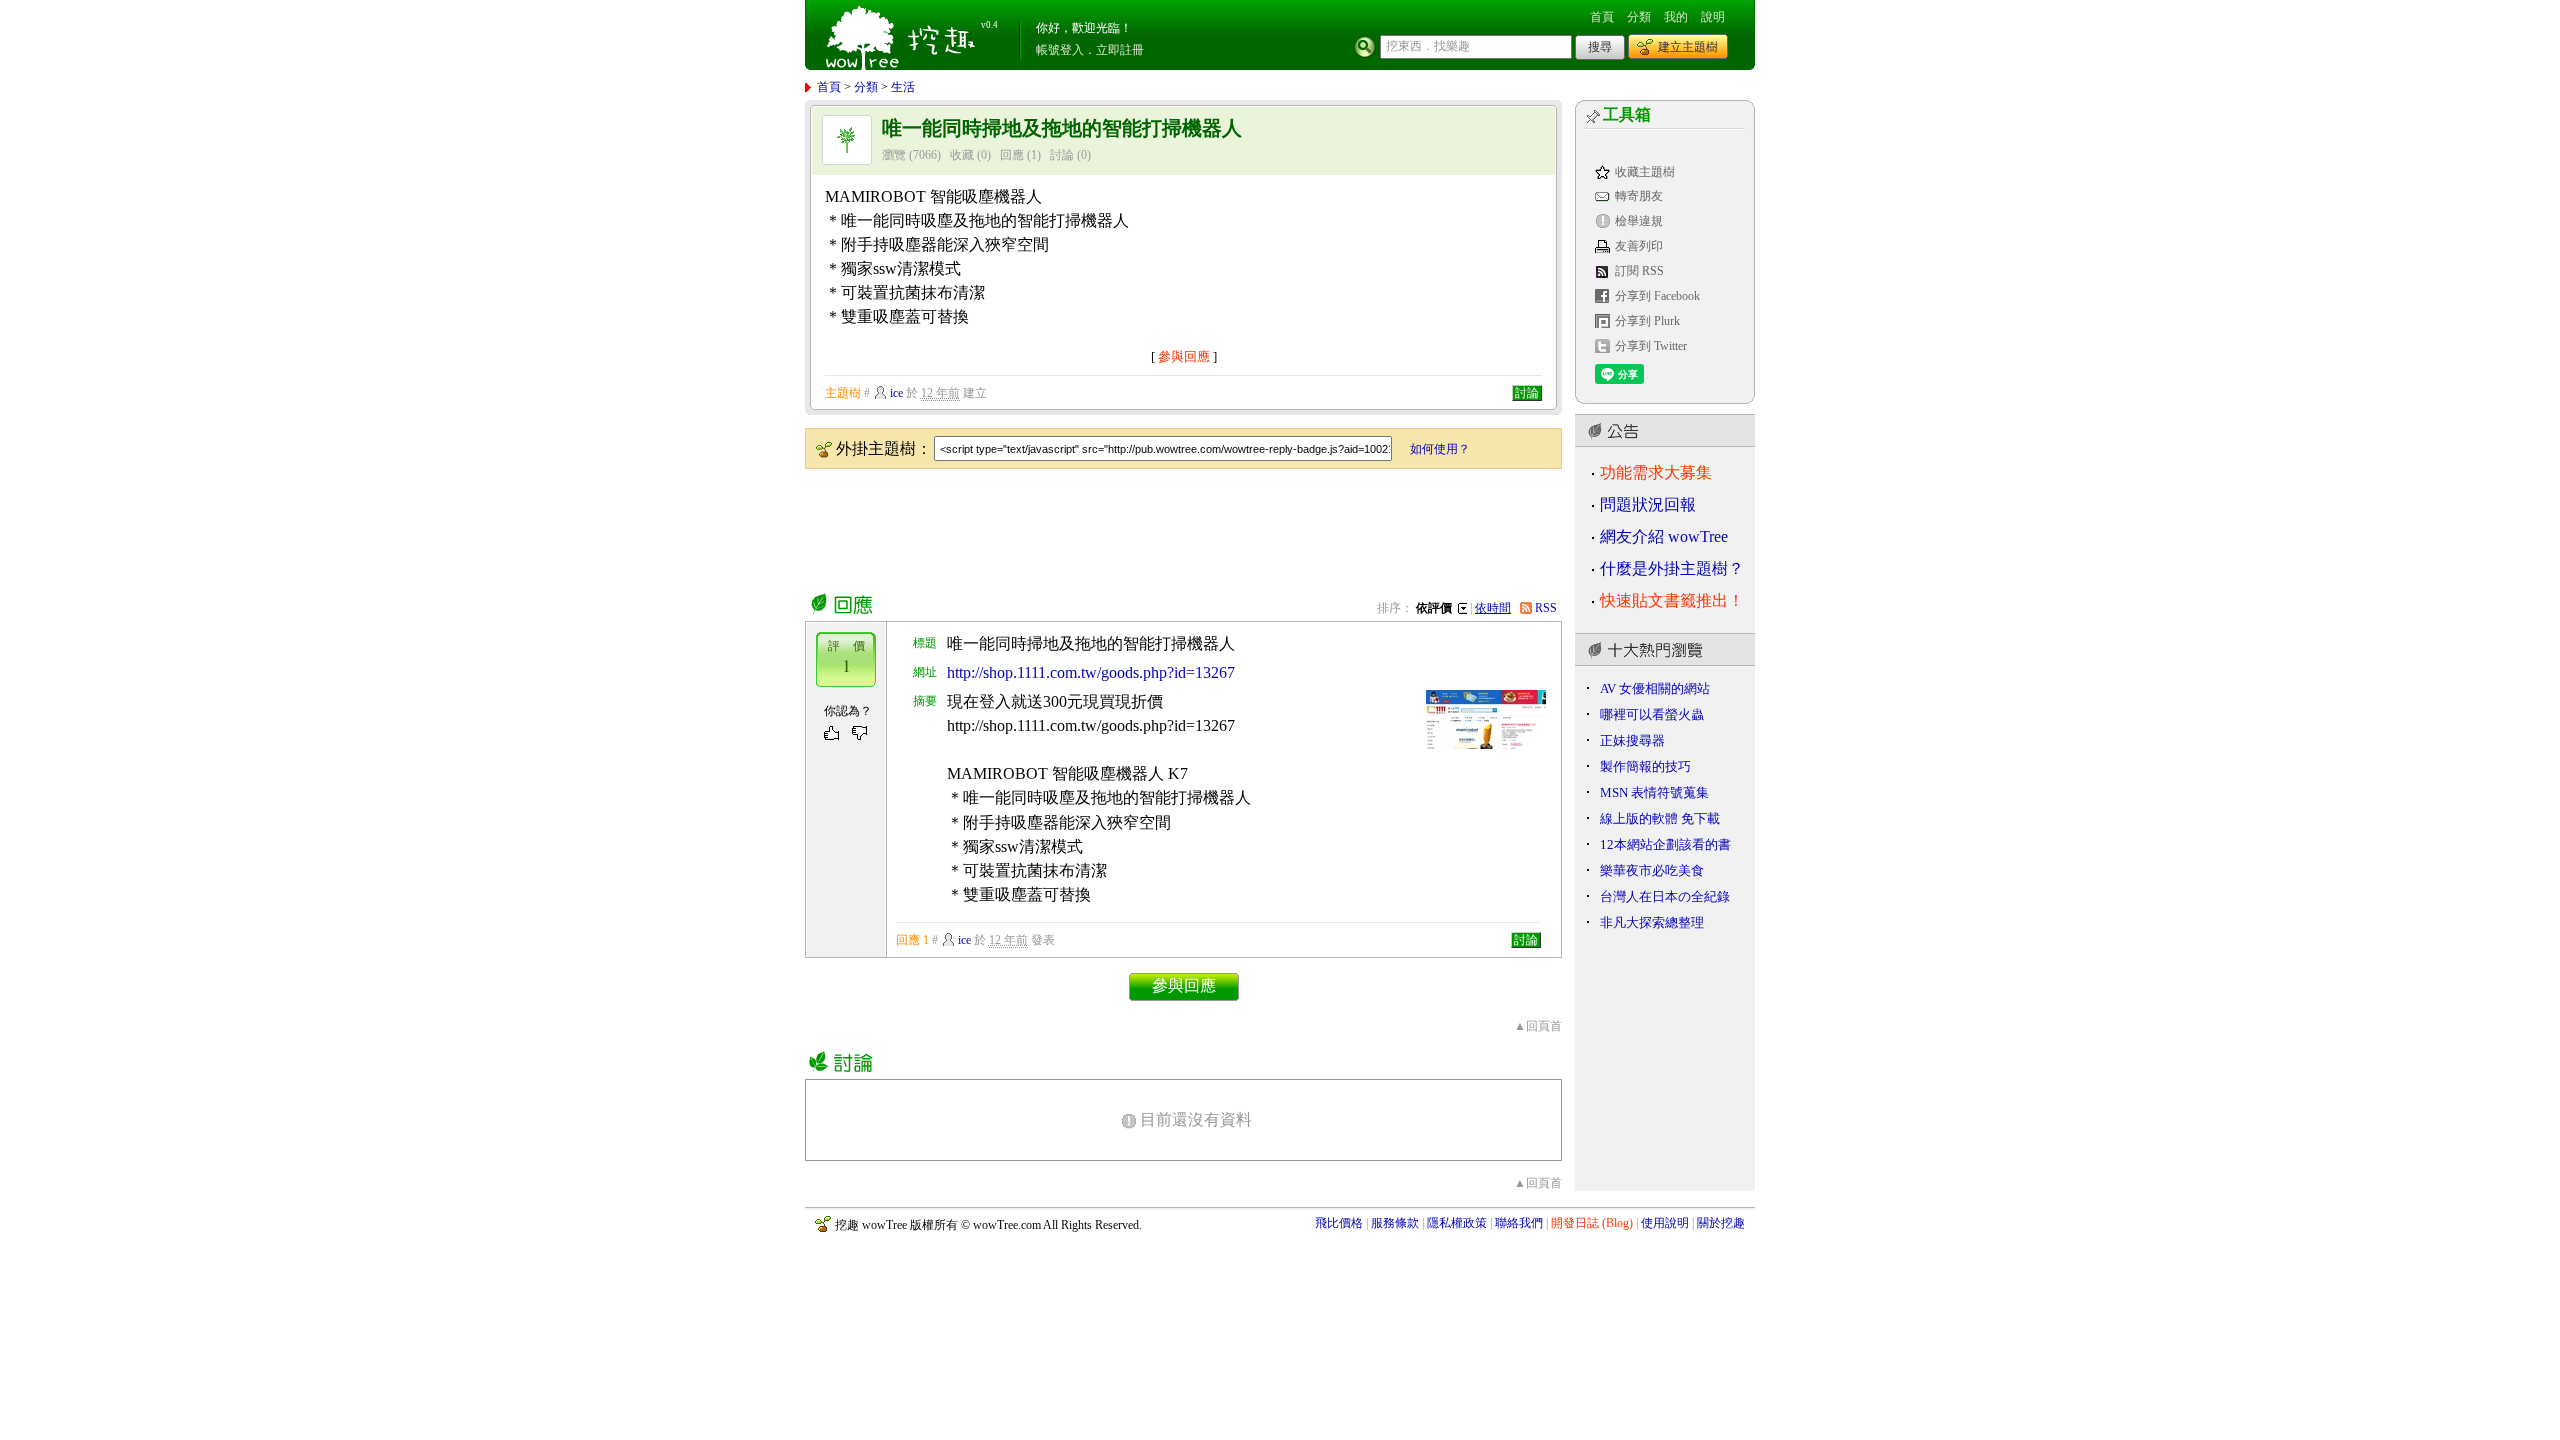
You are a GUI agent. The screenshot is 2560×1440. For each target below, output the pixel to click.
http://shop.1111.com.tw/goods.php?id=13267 (1091, 672)
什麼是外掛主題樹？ (1672, 568)
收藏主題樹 (1645, 172)
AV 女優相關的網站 (1655, 688)
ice (896, 393)
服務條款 (1395, 1223)
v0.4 (989, 25)
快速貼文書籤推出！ (1672, 600)
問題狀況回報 (1648, 504)
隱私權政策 (1457, 1223)
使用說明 (1665, 1223)
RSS (1546, 608)
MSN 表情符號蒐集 (1654, 792)
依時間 (1493, 608)
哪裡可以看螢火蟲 (1652, 714)
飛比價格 (1339, 1223)
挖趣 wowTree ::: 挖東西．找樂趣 (903, 35)
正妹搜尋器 (1632, 740)
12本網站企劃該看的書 (1665, 844)
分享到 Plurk (1647, 321)
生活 (903, 87)
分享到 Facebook (1657, 296)
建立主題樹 (1688, 47)
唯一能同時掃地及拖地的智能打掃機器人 (1062, 128)
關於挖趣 (1721, 1223)
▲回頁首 (1538, 1026)
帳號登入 (1060, 50)
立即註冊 (1120, 50)
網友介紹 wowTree (1664, 536)
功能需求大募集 (1656, 472)
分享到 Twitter (1651, 346)
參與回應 (1184, 356)
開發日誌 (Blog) (1592, 1223)
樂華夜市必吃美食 (1652, 870)
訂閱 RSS (1639, 271)
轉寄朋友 (1639, 196)
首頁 (1602, 17)
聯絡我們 (1519, 1223)
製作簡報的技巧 (1645, 766)
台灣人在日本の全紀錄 (1665, 896)
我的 (1676, 17)
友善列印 (1639, 246)
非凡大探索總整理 (1652, 922)
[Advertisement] (1169, 527)
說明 (1713, 17)
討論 (1062, 155)
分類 (1639, 17)
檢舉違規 (1639, 221)
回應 (1012, 155)
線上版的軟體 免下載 (1660, 818)
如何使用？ (1440, 449)
